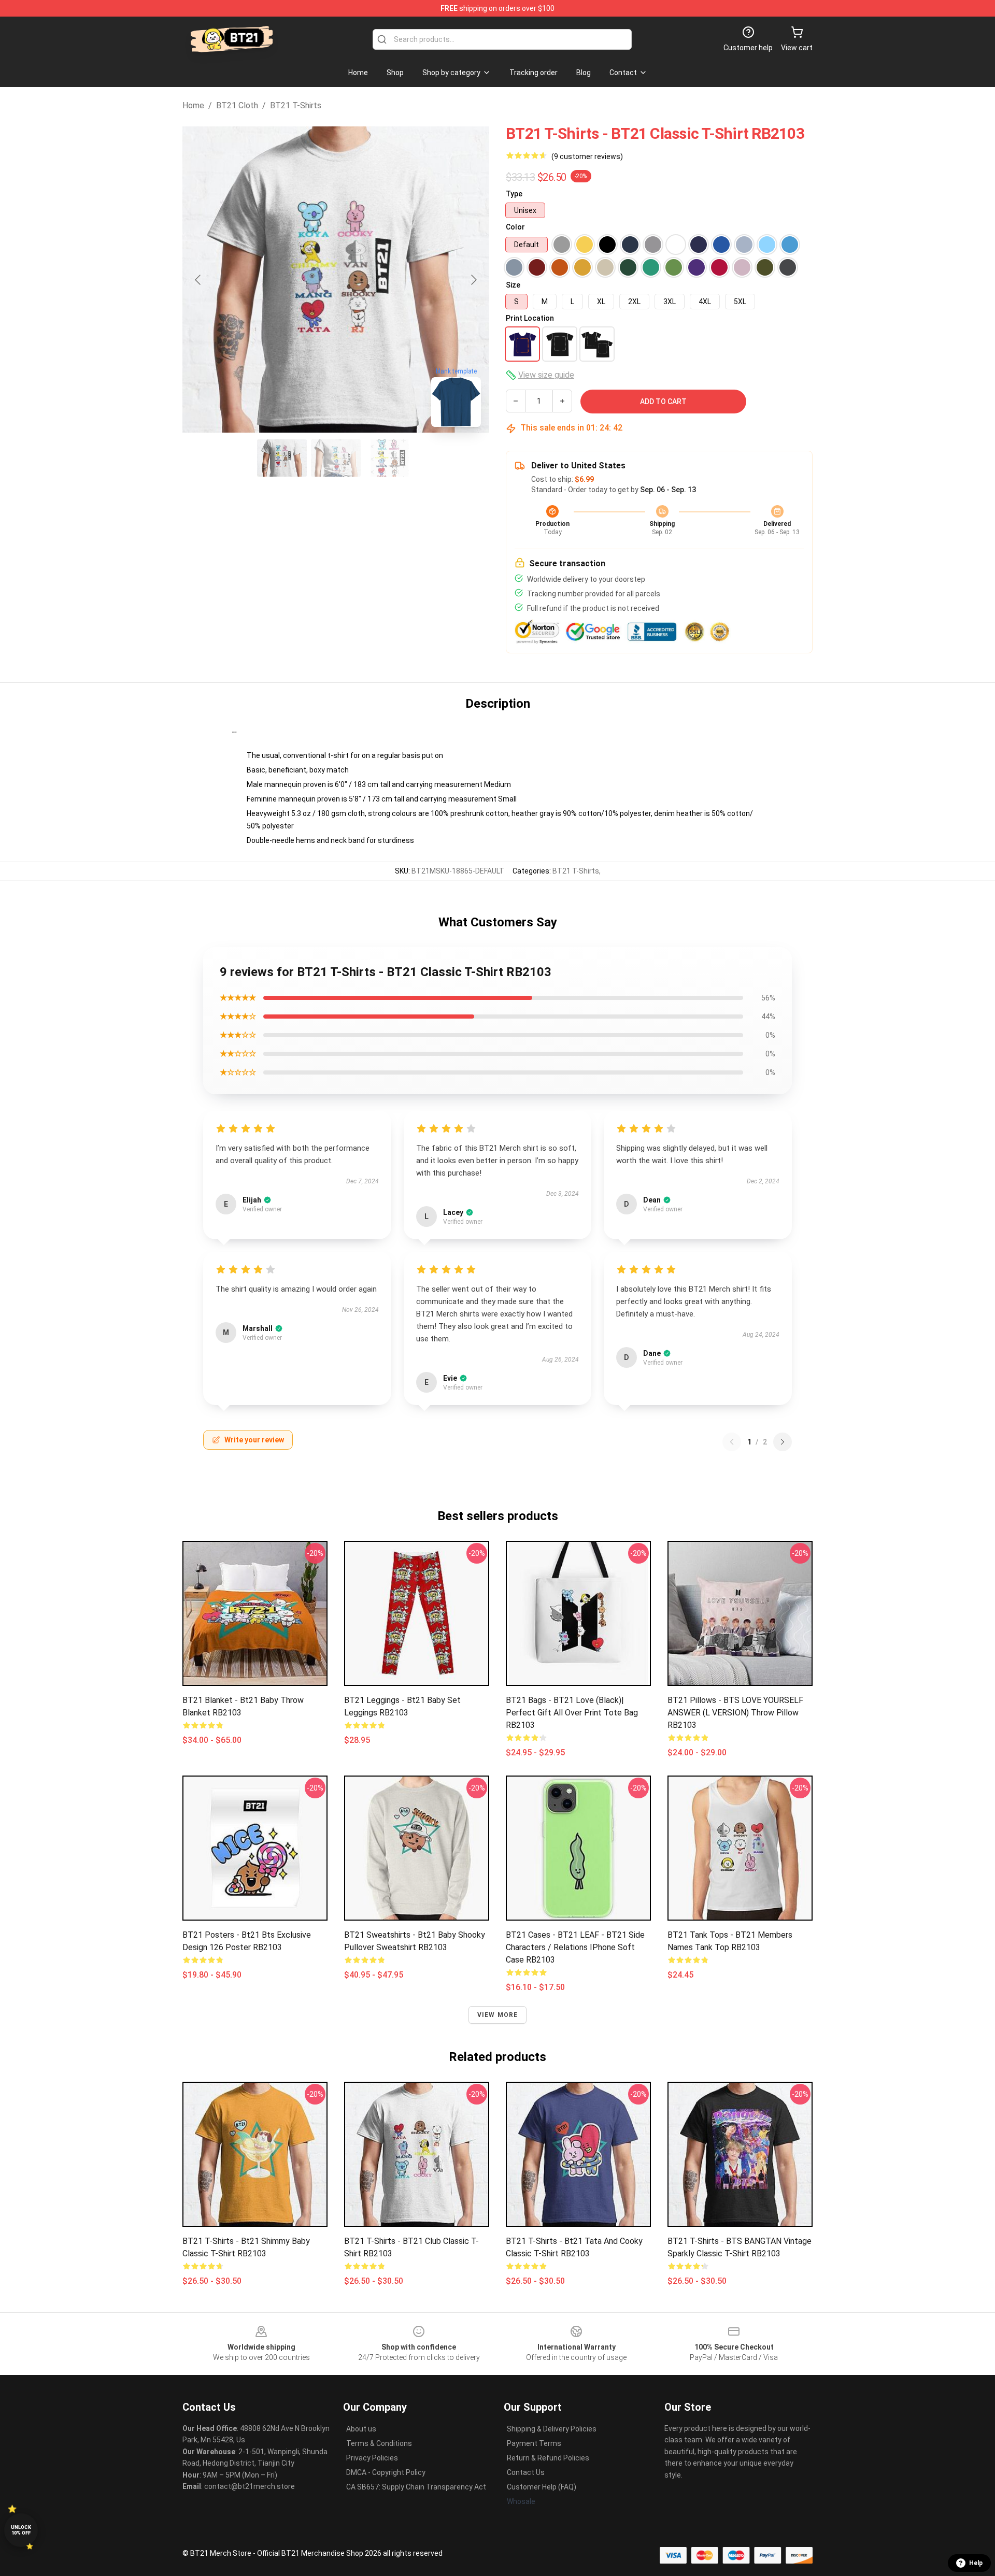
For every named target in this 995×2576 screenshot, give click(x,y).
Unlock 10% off (21, 2530)
